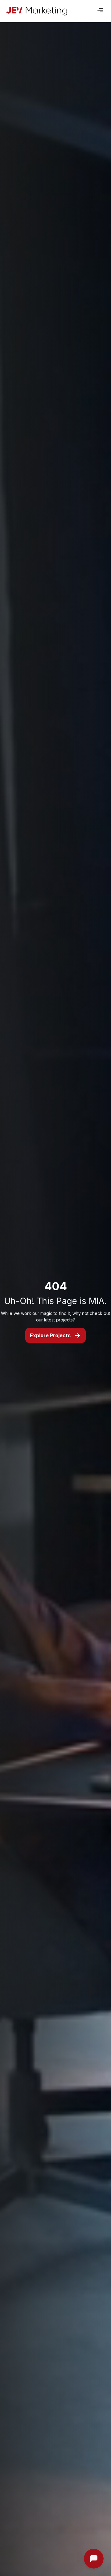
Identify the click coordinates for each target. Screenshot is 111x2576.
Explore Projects (50, 1335)
